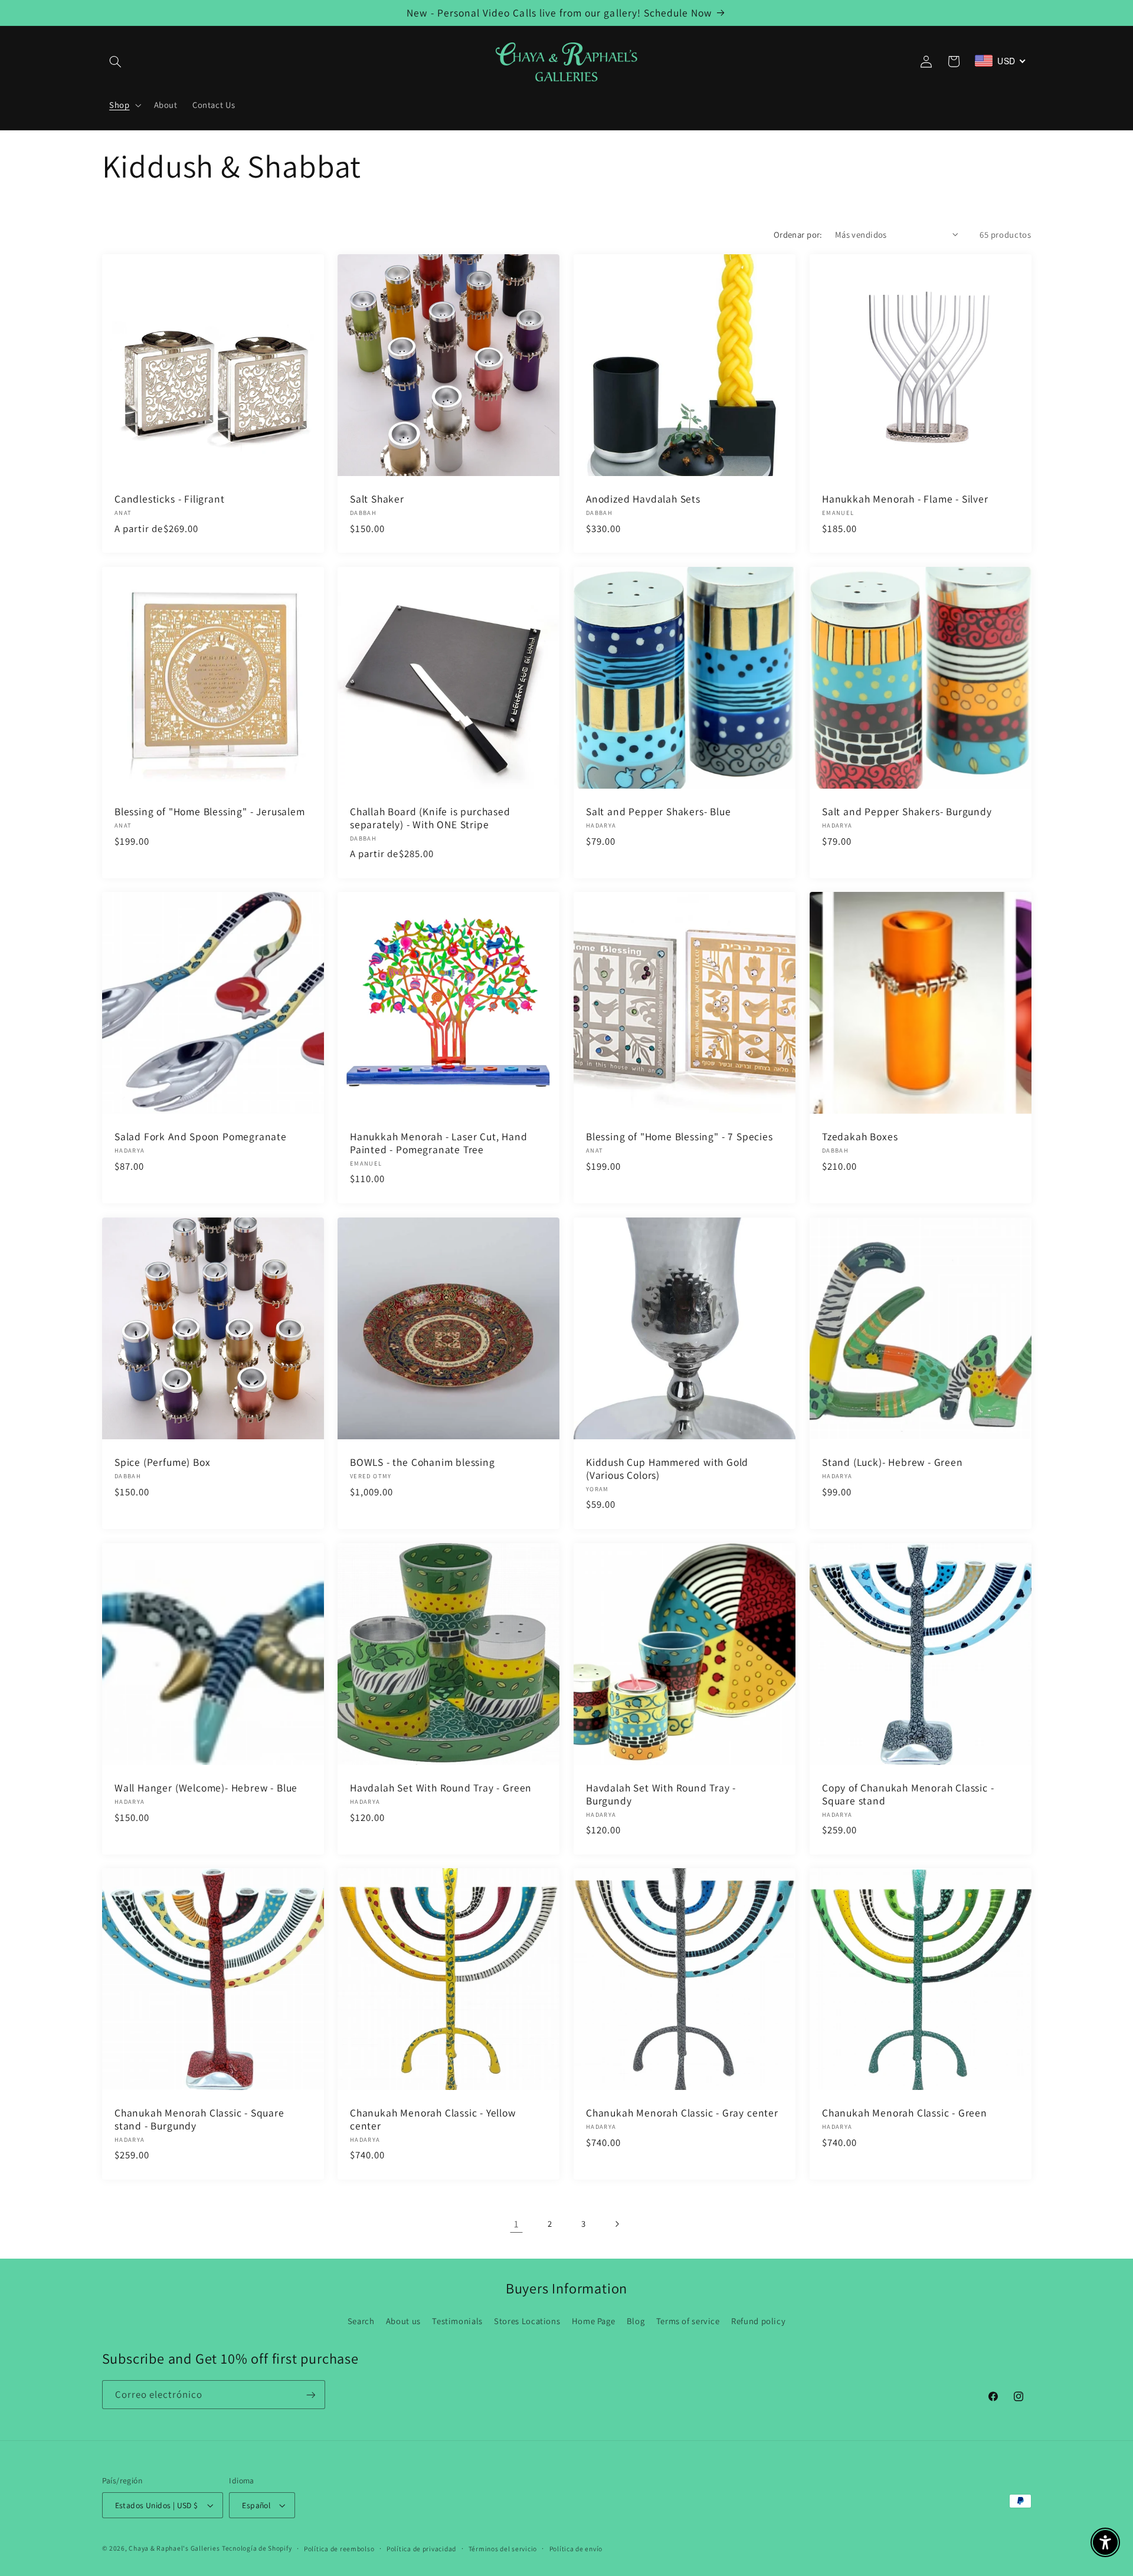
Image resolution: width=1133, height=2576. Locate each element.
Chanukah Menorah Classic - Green (905, 2113)
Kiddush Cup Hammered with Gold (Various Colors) (667, 1469)
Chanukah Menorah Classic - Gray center (682, 2113)
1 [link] (517, 2224)
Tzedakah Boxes (860, 1137)
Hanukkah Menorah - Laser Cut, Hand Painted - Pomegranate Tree (439, 1143)
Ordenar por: (798, 234)
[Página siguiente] (617, 2224)
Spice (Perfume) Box (162, 1462)
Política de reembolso (339, 2549)
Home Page (594, 2321)
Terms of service (688, 2321)
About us (403, 2321)
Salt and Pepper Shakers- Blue (659, 812)
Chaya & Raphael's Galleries (174, 2548)
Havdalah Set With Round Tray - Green (441, 1788)
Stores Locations (527, 2321)
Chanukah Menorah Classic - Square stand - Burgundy (199, 2119)
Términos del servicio (503, 2549)
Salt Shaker (377, 499)
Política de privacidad (421, 2549)
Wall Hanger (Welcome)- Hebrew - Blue (206, 1788)
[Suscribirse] (310, 2395)
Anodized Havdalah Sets (643, 499)
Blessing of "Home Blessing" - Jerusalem (210, 812)
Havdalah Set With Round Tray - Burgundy (661, 1794)
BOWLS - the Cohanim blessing (423, 1462)
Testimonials (457, 2321)
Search (361, 2321)
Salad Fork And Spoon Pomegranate (201, 1137)
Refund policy (758, 2321)
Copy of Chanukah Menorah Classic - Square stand (908, 1794)
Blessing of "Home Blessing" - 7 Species (680, 1137)
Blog (636, 2321)
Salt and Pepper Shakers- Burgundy (907, 812)
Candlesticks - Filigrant (169, 499)
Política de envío (576, 2549)
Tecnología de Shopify (257, 2548)
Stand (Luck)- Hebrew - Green (893, 1462)
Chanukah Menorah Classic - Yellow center (433, 2119)
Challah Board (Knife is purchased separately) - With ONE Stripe (430, 818)
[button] (116, 61)
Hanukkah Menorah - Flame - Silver (905, 499)
